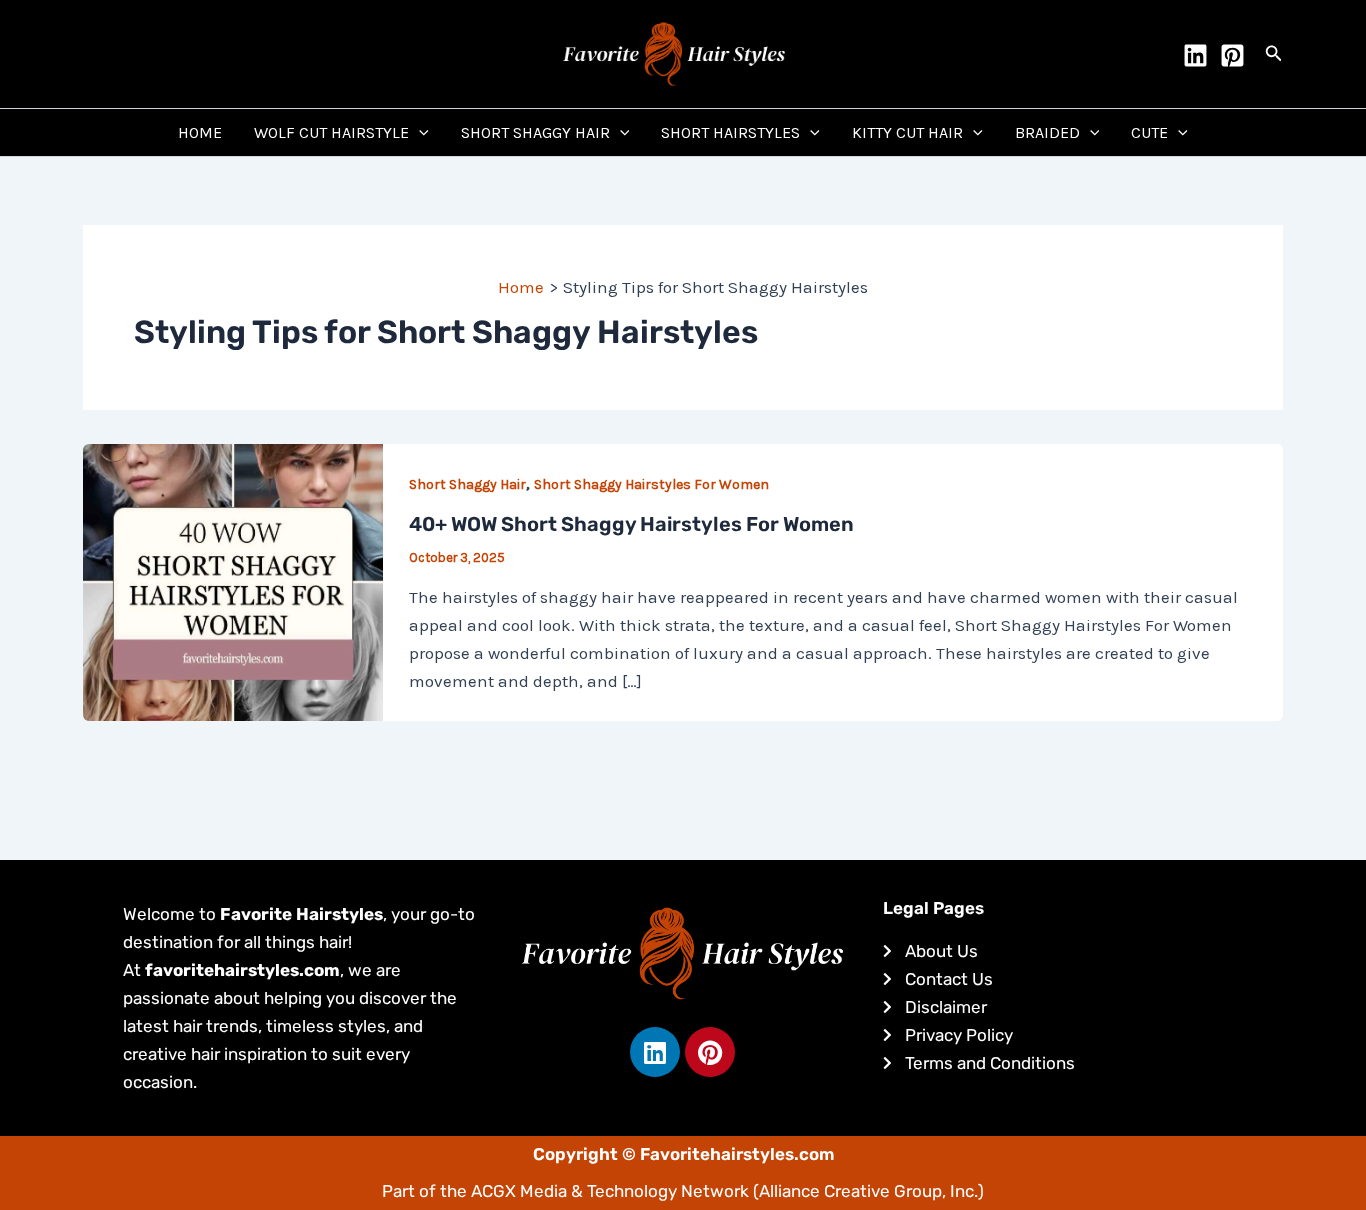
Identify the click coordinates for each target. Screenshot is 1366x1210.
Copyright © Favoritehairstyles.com (683, 1154)
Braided (1047, 132)
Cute (1149, 132)
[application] (419, 132)
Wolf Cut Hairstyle (331, 132)
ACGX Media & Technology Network (610, 1191)
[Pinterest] (1232, 55)
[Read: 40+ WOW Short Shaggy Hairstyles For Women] (233, 580)
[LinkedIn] (1195, 55)
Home (200, 132)
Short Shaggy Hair (535, 132)
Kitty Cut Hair (907, 132)
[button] (1274, 54)
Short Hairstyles (730, 132)
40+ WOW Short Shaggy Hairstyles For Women (631, 524)
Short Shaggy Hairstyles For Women (651, 484)
